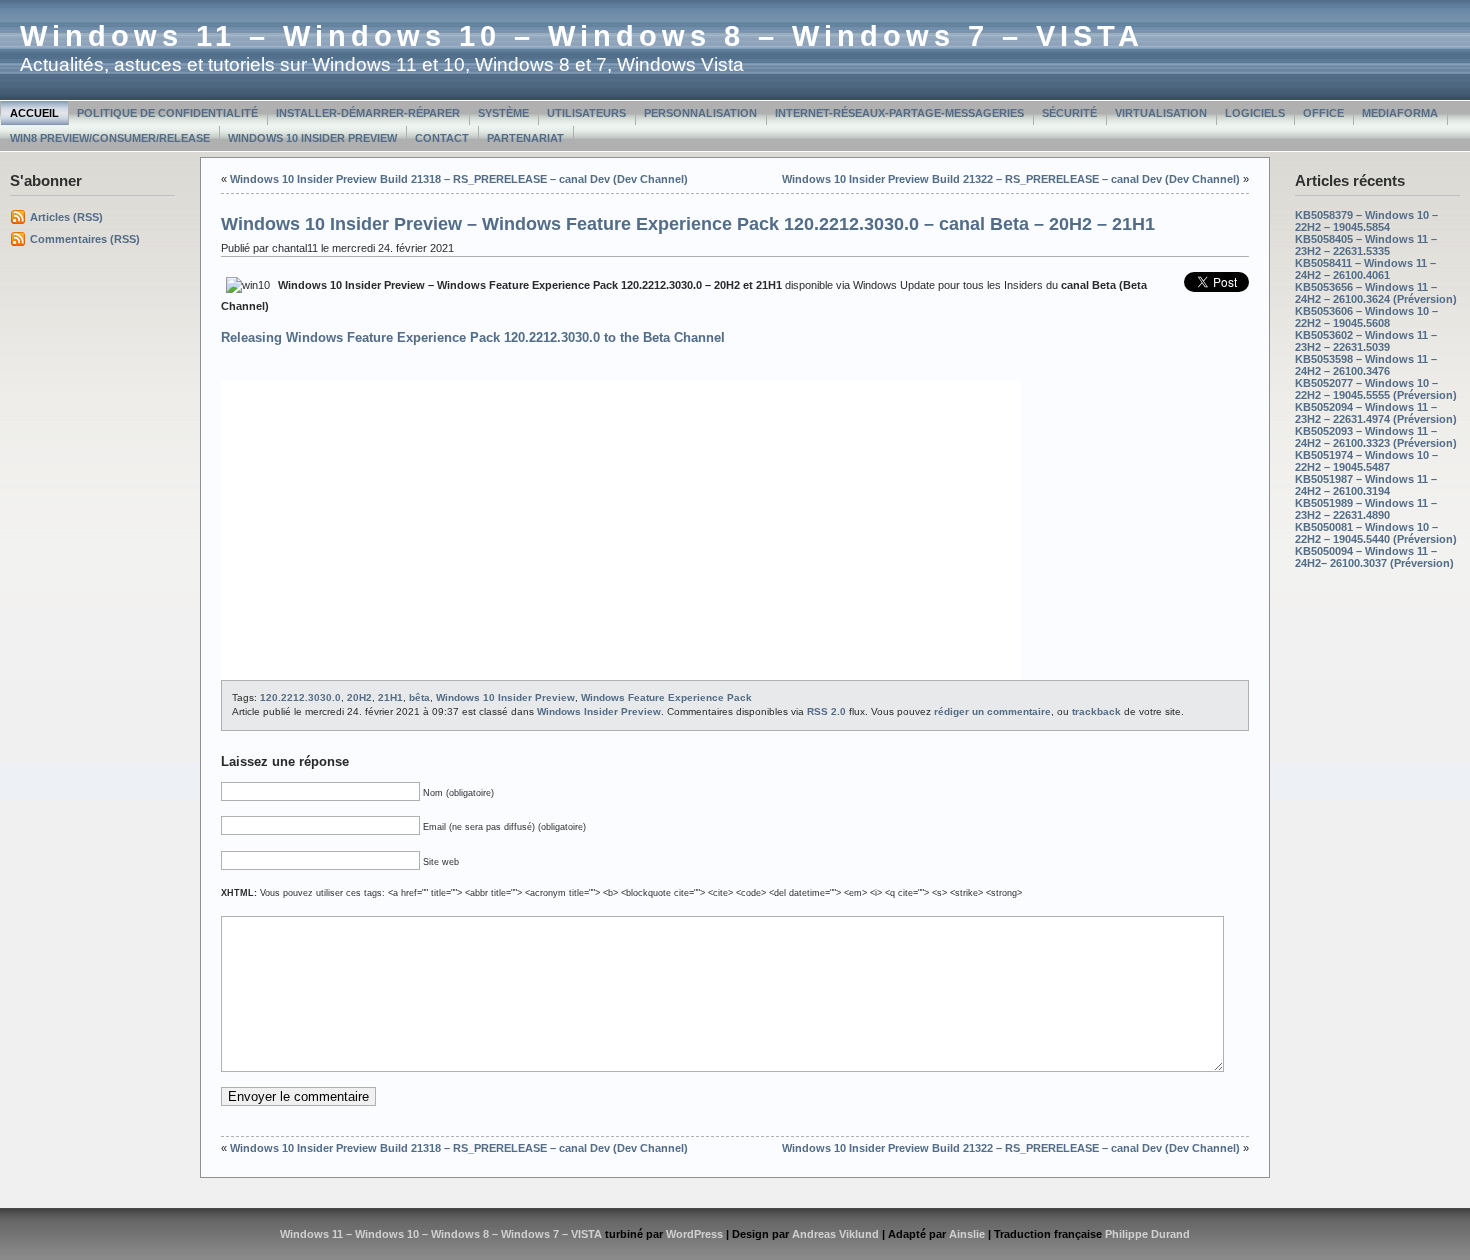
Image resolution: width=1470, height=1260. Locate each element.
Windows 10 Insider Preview (312, 138)
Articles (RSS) (66, 217)
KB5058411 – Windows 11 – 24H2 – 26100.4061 (1365, 269)
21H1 (390, 697)
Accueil (34, 113)
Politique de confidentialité (167, 113)
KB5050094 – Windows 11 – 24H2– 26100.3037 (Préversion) (1374, 557)
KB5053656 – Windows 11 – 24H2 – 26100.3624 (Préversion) (1376, 293)
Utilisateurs (586, 113)
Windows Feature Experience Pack (666, 697)
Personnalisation (700, 113)
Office (1323, 113)
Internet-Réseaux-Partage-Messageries (899, 113)
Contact (442, 138)
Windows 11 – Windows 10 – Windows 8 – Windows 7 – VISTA (582, 36)
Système (503, 113)
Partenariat (525, 138)
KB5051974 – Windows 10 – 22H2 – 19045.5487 (1366, 461)
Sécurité (1069, 113)
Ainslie (967, 1234)
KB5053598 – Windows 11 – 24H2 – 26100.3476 (1366, 365)
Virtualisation (1161, 113)
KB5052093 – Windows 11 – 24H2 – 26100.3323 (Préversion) (1376, 437)
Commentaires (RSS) (85, 239)
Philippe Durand (1147, 1234)
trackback (1096, 711)
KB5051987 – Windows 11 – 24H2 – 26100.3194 (1366, 485)
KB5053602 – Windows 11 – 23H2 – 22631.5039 (1366, 341)
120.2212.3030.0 (300, 697)
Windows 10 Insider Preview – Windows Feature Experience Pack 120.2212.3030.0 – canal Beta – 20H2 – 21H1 (688, 224)
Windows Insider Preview (599, 711)
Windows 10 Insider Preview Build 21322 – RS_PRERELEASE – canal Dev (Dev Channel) (1011, 179)
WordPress (694, 1234)
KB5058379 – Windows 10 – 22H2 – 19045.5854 (1366, 221)
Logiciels (1255, 113)
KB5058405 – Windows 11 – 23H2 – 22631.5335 (1366, 245)
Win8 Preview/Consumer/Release (110, 138)
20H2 (359, 697)
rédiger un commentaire (992, 711)
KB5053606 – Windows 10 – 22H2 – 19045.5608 (1366, 317)
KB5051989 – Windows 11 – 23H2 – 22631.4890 (1366, 509)
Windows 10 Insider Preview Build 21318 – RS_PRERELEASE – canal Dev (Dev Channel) (459, 179)
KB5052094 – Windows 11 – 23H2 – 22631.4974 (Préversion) (1376, 413)
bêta (419, 697)
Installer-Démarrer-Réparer (368, 113)
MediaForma (1400, 113)
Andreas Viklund (835, 1234)
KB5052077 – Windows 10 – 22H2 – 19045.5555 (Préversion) (1376, 389)
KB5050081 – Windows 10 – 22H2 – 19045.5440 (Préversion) (1376, 533)
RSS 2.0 (826, 711)
